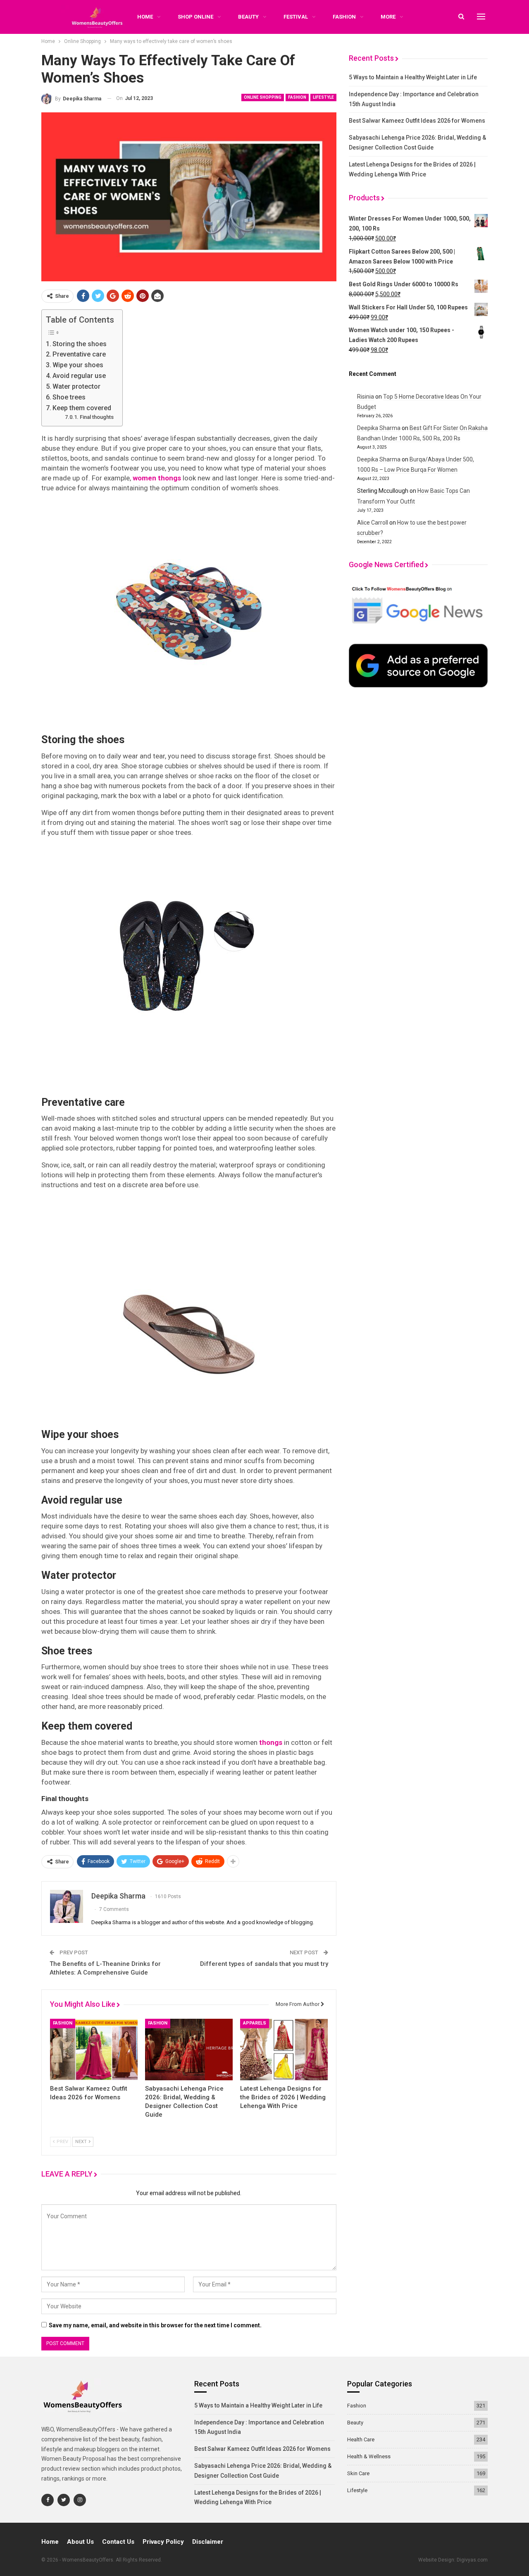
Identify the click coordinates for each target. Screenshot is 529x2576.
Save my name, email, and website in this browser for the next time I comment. (155, 2325)
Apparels (255, 2023)
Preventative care (79, 354)
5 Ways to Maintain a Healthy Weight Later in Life (413, 77)
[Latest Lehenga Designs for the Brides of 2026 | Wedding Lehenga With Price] (284, 2049)
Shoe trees (69, 397)
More (388, 17)
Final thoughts (97, 417)
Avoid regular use (79, 376)
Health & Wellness (369, 2456)
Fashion (344, 17)
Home (50, 2542)
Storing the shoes (80, 344)
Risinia (366, 397)
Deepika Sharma (379, 428)
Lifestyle (323, 97)
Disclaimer (208, 2542)
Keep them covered (82, 408)
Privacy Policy (163, 2542)
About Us (80, 2542)
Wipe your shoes (78, 365)
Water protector (76, 386)
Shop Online (195, 17)
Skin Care (358, 2473)
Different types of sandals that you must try (264, 1964)
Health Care (361, 2439)
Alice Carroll (373, 523)
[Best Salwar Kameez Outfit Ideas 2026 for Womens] (94, 2049)
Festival (296, 17)
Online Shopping (263, 97)
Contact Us (118, 2542)
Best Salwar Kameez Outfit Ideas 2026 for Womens (417, 121)
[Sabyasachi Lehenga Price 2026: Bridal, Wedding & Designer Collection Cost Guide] (189, 2049)
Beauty (248, 17)
